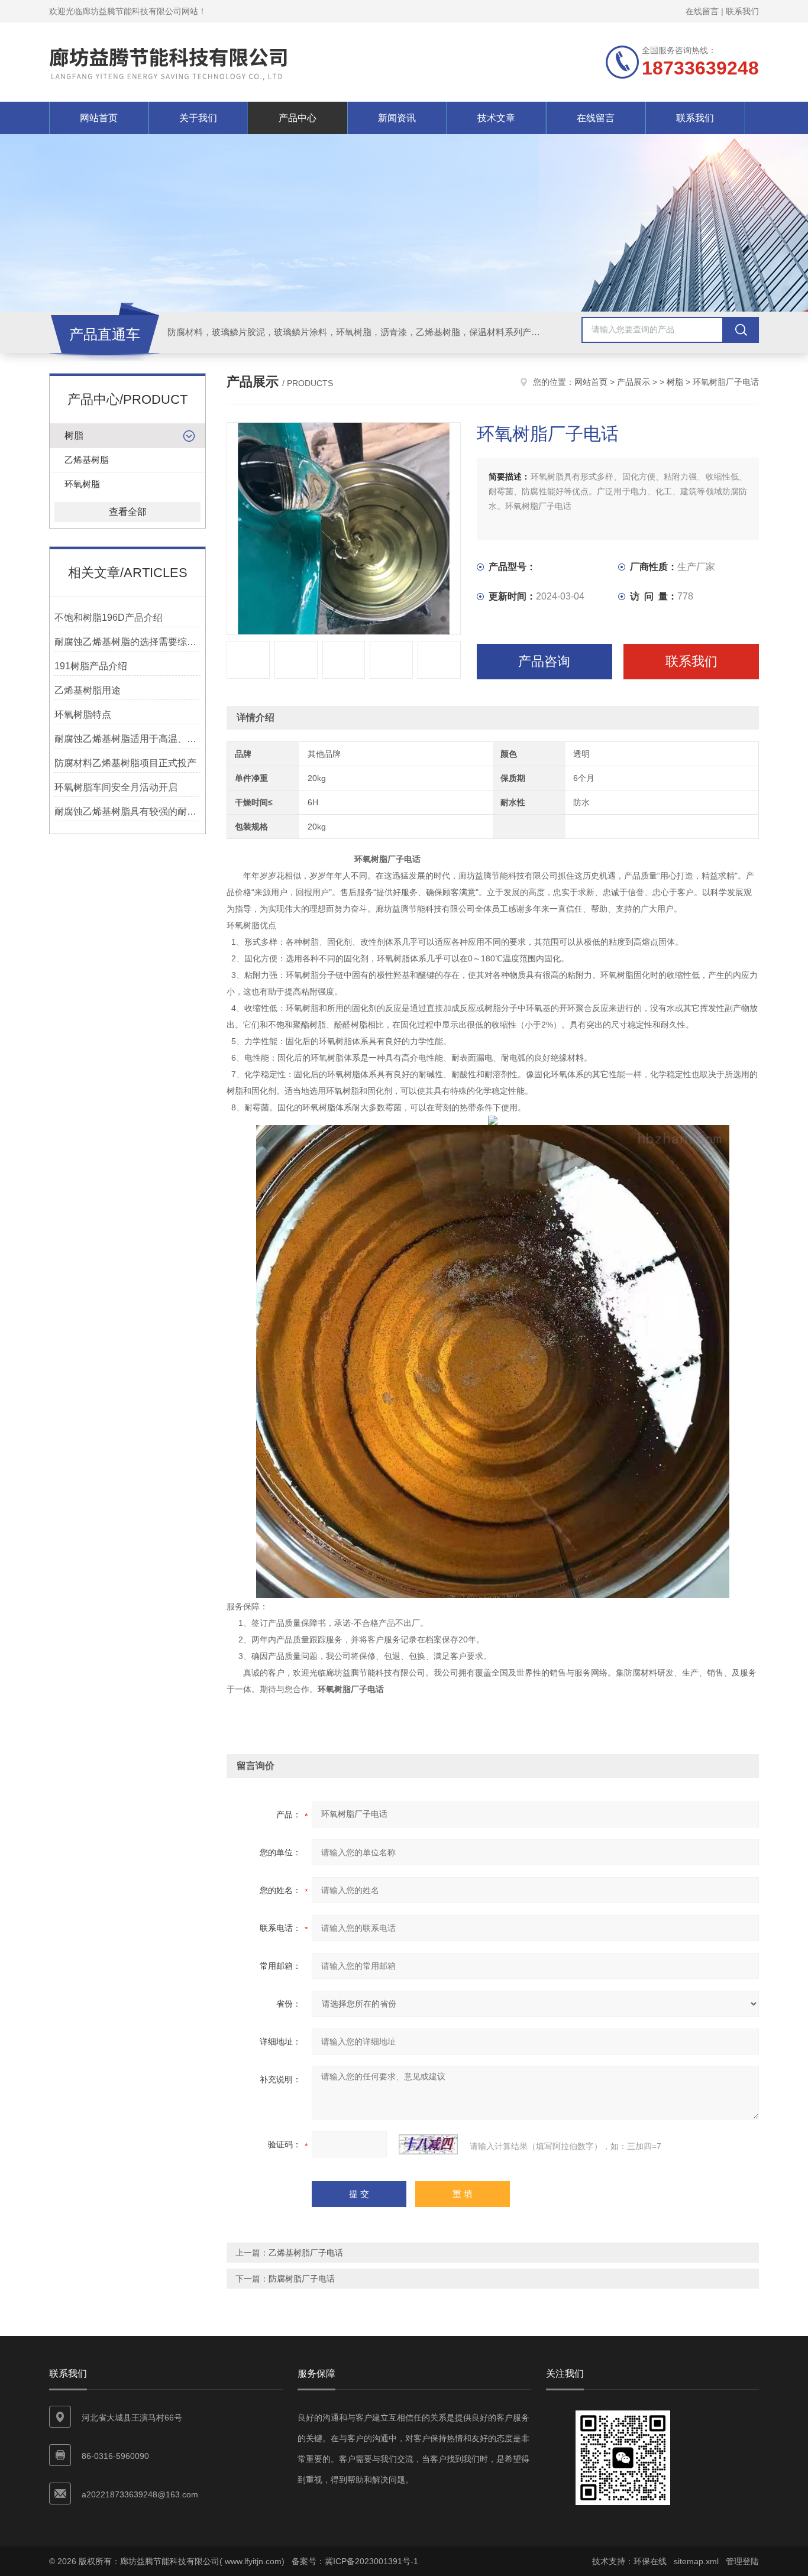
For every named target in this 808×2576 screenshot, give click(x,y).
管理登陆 (742, 2561)
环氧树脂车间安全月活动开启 (116, 787)
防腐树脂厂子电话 (302, 2279)
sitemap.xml (696, 2561)
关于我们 (198, 118)
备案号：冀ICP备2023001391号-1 (355, 2561)
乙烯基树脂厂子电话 (306, 2253)
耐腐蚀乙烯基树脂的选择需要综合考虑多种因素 (127, 642)
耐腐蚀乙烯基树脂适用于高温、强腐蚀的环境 (127, 739)
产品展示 (634, 382)
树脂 (74, 435)
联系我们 (742, 11)
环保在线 (650, 2561)
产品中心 (298, 118)
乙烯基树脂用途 (88, 690)
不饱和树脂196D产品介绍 (109, 618)
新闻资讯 (397, 118)
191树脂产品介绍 (91, 666)
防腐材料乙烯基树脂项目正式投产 (125, 763)
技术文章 (496, 118)
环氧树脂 (82, 484)
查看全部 (128, 512)
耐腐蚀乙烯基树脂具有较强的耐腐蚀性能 (127, 811)
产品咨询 (544, 661)
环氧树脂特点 (83, 715)
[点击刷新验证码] (428, 2144)
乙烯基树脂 (87, 460)
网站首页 (99, 118)
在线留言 (702, 11)
